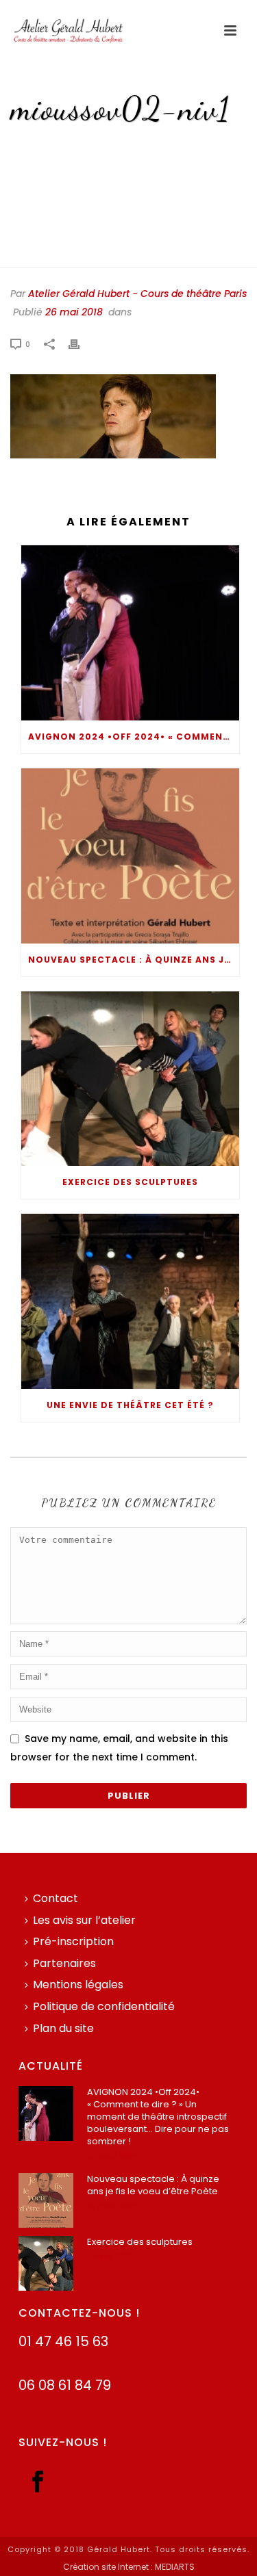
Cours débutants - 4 (101, 149)
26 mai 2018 (74, 312)
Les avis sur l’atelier (84, 1920)
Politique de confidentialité (104, 2006)
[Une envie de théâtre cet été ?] (130, 1301)
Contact (56, 1898)
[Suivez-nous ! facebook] (38, 2483)
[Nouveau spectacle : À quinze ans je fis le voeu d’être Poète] (130, 856)
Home (31, 149)
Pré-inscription (73, 1941)
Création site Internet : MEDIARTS (129, 2567)
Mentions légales (78, 1985)
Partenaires (64, 1963)
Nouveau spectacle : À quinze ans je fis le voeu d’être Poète (134, 960)
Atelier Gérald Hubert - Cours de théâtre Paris (137, 294)
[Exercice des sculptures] (130, 1079)
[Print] (81, 344)
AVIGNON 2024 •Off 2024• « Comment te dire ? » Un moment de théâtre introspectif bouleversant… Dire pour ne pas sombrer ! (134, 737)
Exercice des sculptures (130, 1182)
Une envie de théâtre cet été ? (130, 1405)
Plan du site (63, 2028)
